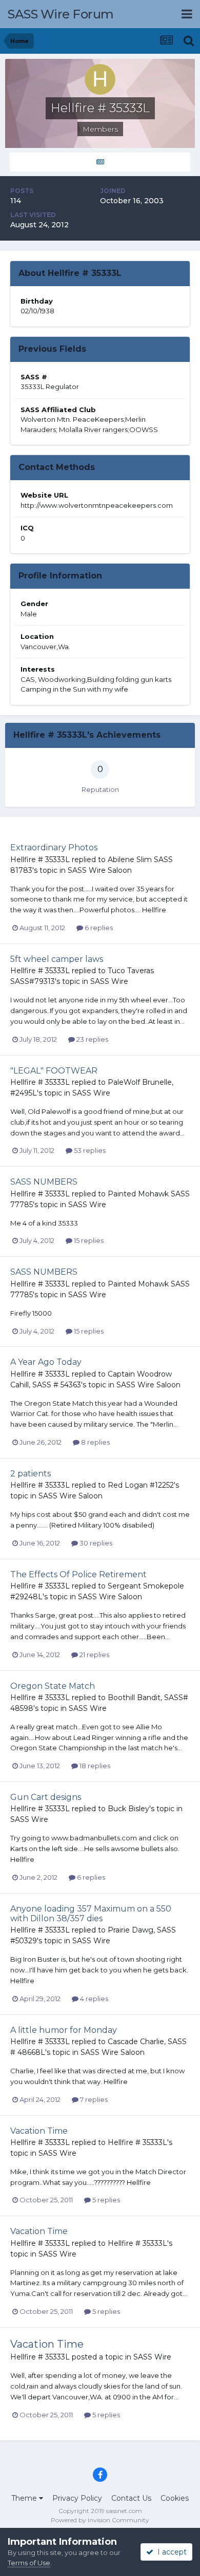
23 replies (92, 1039)
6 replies (98, 928)
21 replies (94, 1655)
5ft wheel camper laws (57, 959)
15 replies (88, 1240)
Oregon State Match (53, 1686)
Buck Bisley (128, 1809)
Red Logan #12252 (141, 1485)
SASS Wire (109, 981)
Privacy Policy (77, 2498)
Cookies (175, 2498)
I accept (170, 2552)
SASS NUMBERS (44, 1182)
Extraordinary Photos (54, 847)
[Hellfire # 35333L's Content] (100, 162)
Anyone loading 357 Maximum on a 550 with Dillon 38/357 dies (91, 1914)
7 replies (93, 2099)
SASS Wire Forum (61, 14)
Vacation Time (39, 2131)
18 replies (94, 1766)
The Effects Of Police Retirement (78, 1574)
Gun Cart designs (46, 1797)
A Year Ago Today (46, 1362)
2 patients (31, 1474)
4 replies (93, 1999)
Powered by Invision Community (100, 2520)
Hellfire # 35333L (40, 860)
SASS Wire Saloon (100, 870)
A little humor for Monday (64, 2030)
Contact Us (131, 2498)
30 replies (95, 1543)
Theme (25, 2498)
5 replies (105, 2200)
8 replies (95, 1442)
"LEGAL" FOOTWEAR (54, 1071)
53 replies (89, 1150)
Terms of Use (29, 2563)
